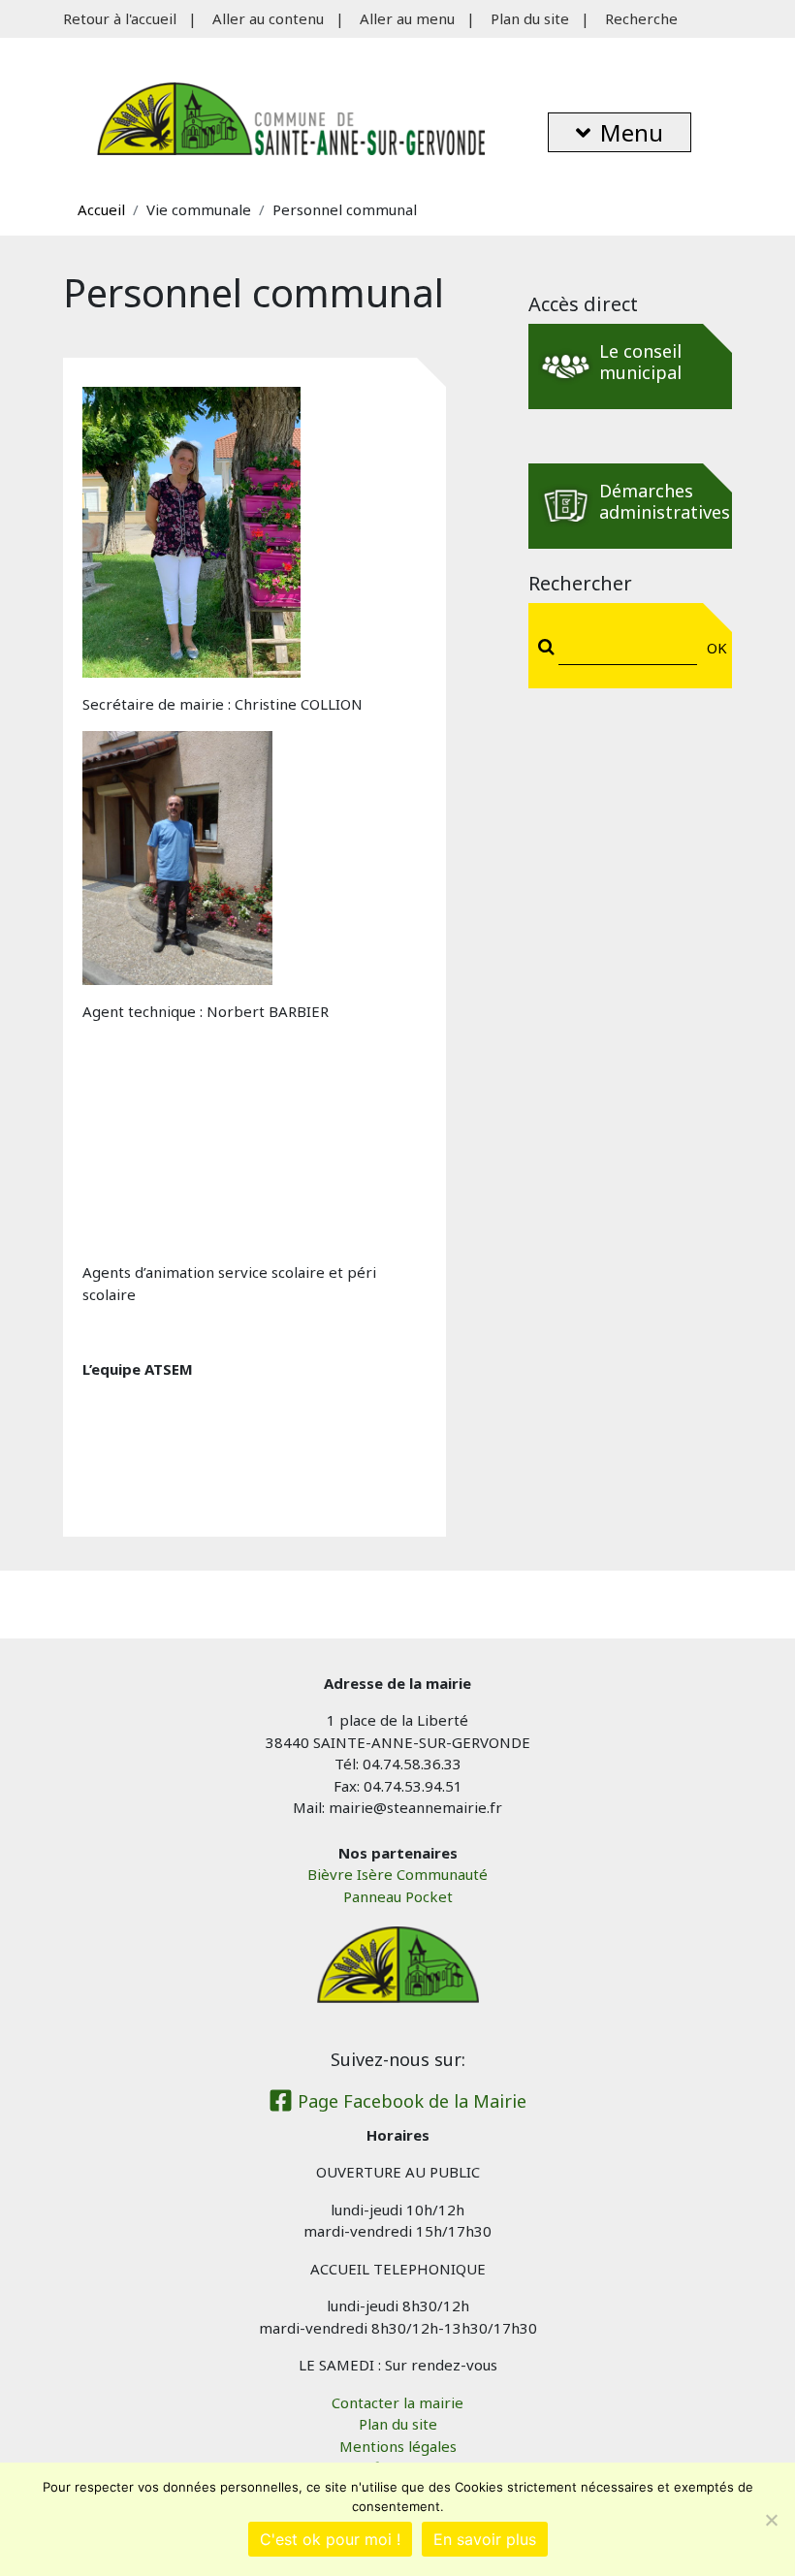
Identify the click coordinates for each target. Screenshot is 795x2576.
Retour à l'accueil (120, 18)
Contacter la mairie (397, 2402)
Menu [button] (632, 132)
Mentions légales (398, 2446)
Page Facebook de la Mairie (410, 2101)
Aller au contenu (268, 18)
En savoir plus (485, 2539)
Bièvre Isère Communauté (397, 1874)
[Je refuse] (771, 2520)
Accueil (101, 209)
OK (713, 648)
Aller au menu (407, 18)
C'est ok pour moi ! (330, 2539)
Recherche (641, 18)
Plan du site (530, 18)
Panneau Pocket (398, 1896)
